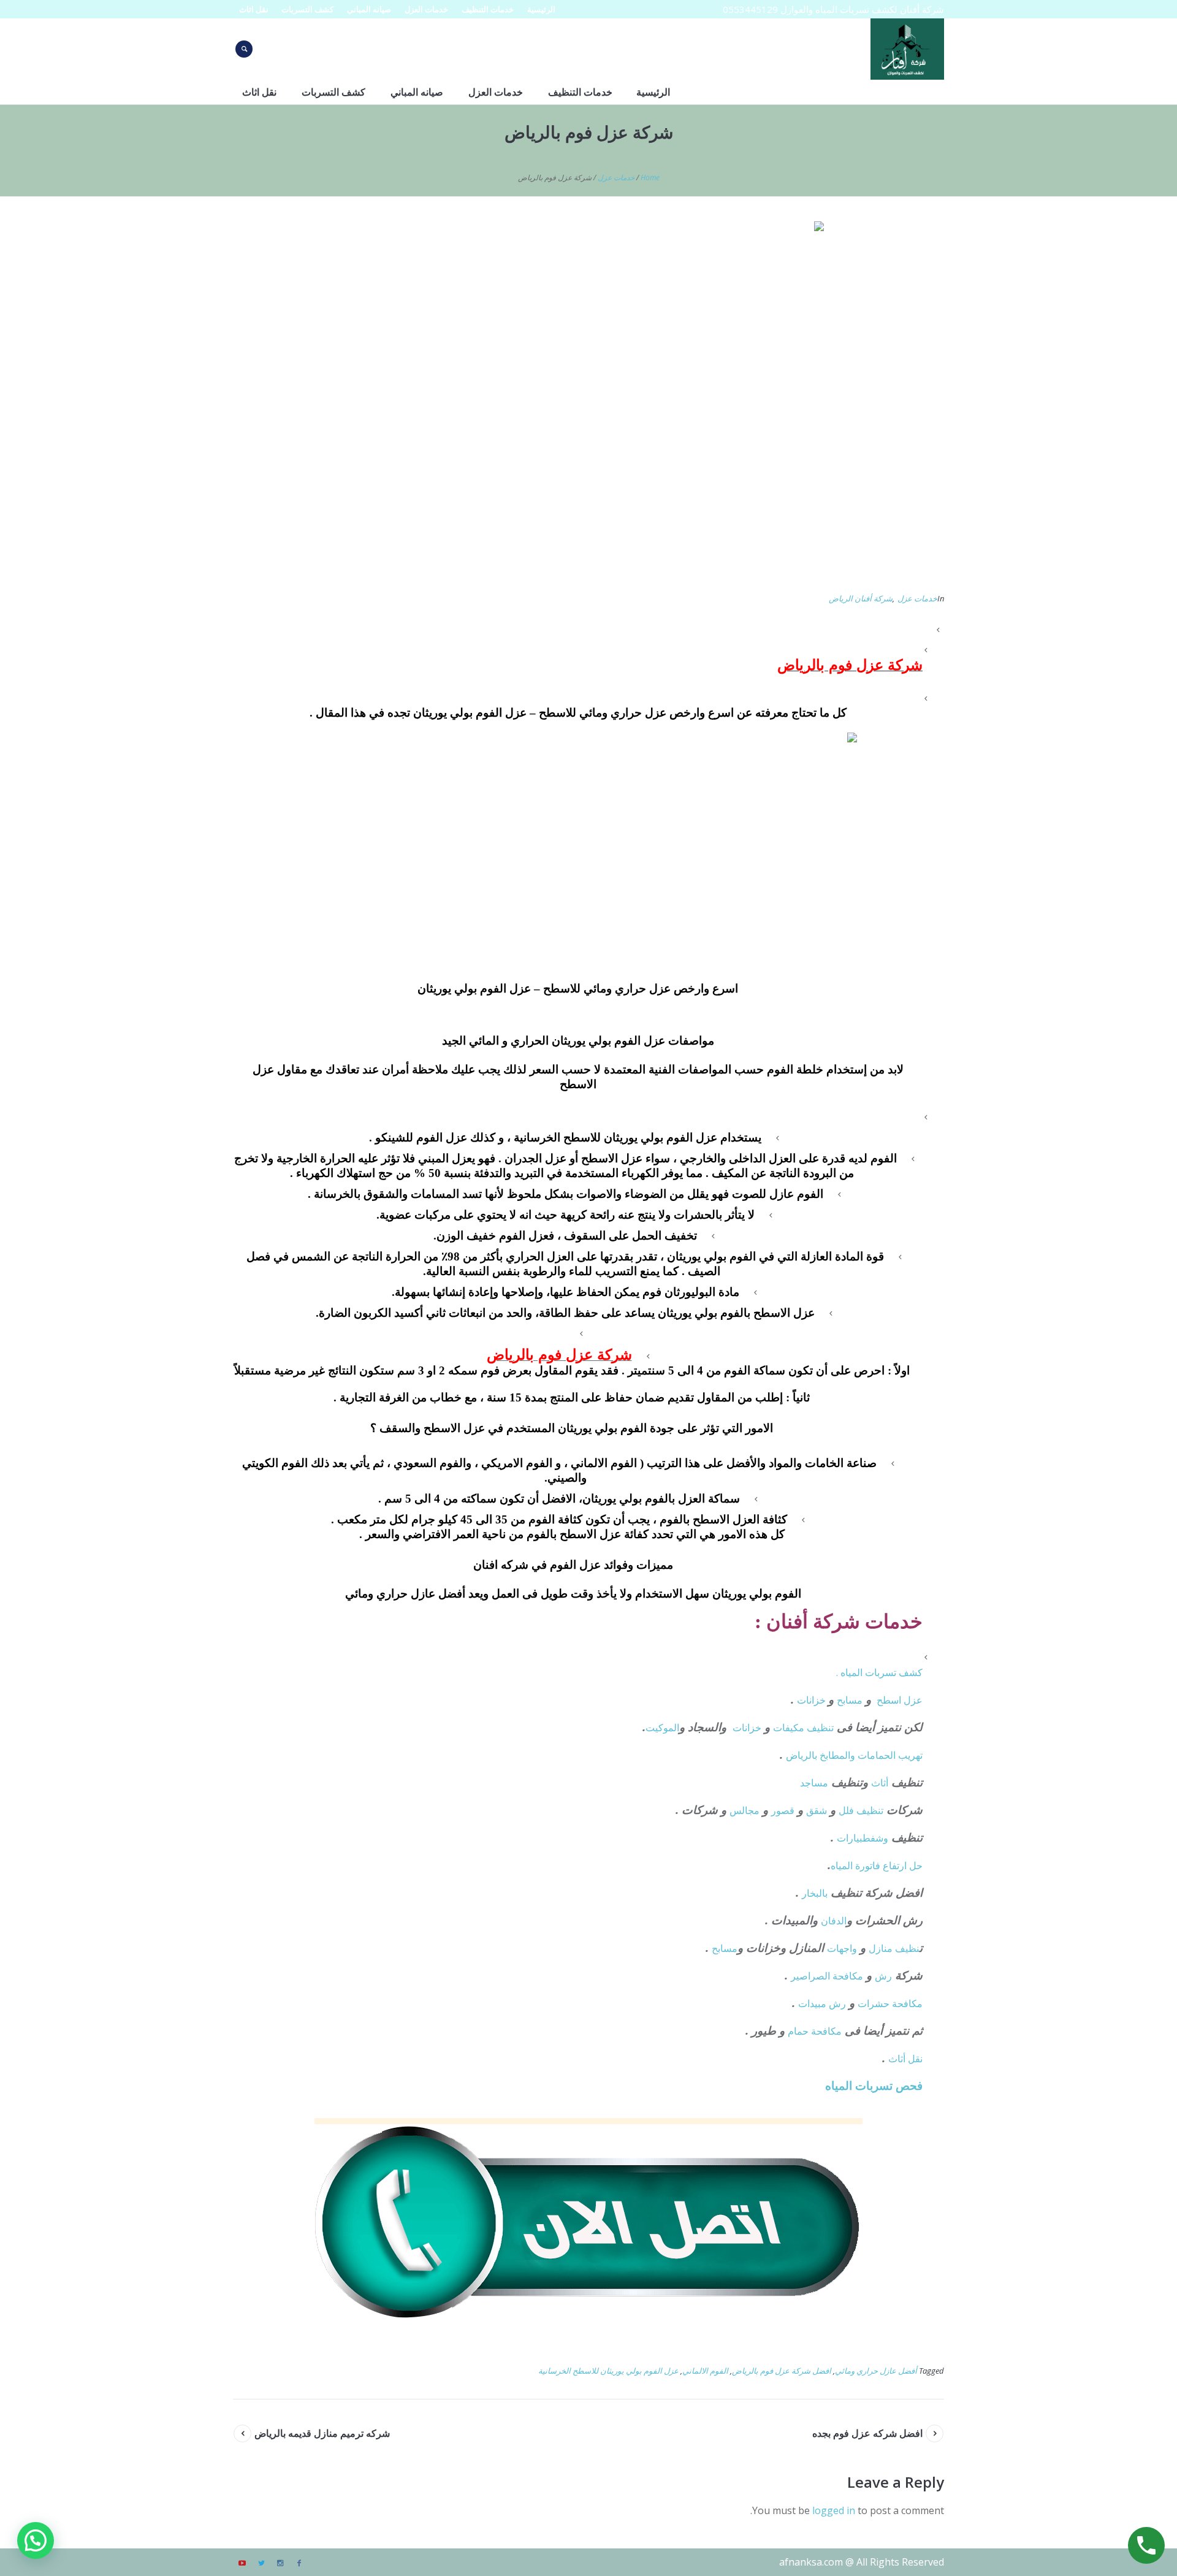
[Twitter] (261, 2563)
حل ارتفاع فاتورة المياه (877, 1865)
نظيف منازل (894, 1948)
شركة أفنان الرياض (861, 598)
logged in (834, 2510)
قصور (783, 1810)
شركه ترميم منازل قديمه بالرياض (322, 2433)
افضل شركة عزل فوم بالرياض (782, 2371)
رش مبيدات (822, 2003)
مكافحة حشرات (890, 2003)
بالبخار (815, 1893)
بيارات (850, 1838)
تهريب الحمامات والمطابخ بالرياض (854, 1755)
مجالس (745, 1810)
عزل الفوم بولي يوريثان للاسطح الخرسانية (608, 2371)
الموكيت (662, 1728)
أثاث (880, 1783)
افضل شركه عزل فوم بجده (867, 2433)
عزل (913, 1700)
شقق (817, 1810)
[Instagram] (280, 2563)
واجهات (842, 1948)
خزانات (813, 1700)
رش (883, 1976)
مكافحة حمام (815, 2031)
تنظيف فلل (861, 1810)
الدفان (834, 1921)
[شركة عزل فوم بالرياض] (588, 400)
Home (650, 177)
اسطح (889, 1700)
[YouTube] (242, 2563)
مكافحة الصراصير (827, 1976)
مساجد (814, 1783)
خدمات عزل (616, 177)
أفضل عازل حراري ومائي (876, 2371)
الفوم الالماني (705, 2371)
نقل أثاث (905, 2059)
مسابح (850, 1700)
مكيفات (790, 1728)
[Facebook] (299, 2563)
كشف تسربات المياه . (879, 1672)
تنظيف (820, 1728)
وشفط (875, 1838)
